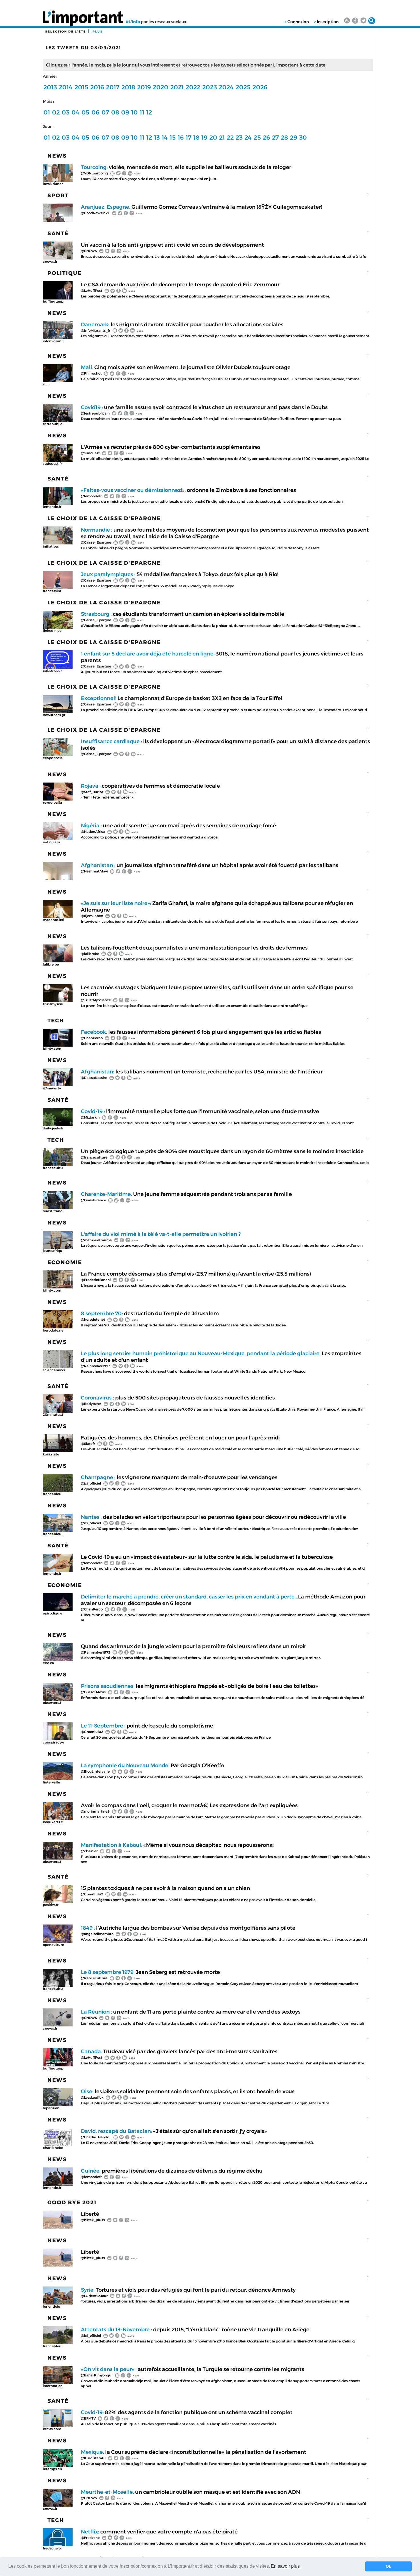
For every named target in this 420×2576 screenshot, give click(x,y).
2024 (226, 87)
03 (66, 112)
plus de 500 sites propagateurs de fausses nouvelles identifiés (178, 1398)
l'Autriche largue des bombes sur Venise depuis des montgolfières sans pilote (188, 1928)
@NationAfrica (93, 831)
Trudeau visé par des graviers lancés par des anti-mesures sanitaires (179, 2051)
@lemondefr (91, 496)
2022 (193, 87)
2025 (243, 87)
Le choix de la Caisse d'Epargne (104, 518)
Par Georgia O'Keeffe (153, 1765)
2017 (113, 87)
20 (213, 137)
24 (248, 137)
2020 (161, 87)
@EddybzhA (91, 1404)
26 (266, 137)
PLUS (98, 32)
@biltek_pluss (93, 2220)
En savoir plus (285, 2566)
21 (222, 137)
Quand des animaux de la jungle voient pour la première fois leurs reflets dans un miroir (193, 1646)
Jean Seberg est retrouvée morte (150, 1972)
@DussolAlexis (93, 1692)
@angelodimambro (97, 1934)
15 (173, 137)
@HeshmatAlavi (94, 871)
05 (85, 112)
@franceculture (94, 1157)
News (57, 156)
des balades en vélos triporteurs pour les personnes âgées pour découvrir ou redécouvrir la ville (213, 1517)
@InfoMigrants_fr (96, 330)
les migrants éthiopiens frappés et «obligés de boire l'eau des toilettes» (200, 1686)
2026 (260, 87)
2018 (128, 87)
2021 (177, 87)
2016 (97, 87)
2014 (66, 87)
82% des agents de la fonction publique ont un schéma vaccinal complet (187, 2412)
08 (115, 112)
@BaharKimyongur (97, 2375)
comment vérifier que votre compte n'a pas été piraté (159, 2532)
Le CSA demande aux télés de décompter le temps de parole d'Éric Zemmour (180, 284)
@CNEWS (89, 251)
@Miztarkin (90, 1117)
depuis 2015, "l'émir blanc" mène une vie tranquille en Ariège (195, 2329)
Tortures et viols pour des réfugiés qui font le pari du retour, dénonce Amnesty (188, 2290)
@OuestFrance (93, 1200)
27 (275, 137)
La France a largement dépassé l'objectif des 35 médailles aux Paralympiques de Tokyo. (158, 586)
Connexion (298, 22)
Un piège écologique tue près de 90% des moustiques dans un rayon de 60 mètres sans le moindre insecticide (222, 1151)
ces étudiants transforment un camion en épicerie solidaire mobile (183, 614)
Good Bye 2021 (72, 2202)
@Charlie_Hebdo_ (96, 2137)
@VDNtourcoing (94, 173)
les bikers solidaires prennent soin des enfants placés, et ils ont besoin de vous (188, 2091)
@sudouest (90, 453)
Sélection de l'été (66, 32)
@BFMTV (88, 2418)
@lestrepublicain (95, 413)
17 (189, 137)
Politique (65, 273)
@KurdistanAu (93, 2458)
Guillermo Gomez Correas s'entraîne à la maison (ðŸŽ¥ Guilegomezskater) (202, 207)
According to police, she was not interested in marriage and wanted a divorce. (150, 837)
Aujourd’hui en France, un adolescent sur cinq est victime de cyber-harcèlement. (152, 672)
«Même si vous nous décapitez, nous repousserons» (178, 1845)
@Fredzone (90, 2538)
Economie (65, 1262)
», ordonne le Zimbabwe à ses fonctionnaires (188, 490)
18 (196, 137)
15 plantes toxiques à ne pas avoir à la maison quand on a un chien (165, 1888)
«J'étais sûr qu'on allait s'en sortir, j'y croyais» (174, 2131)
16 (181, 137)
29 (294, 137)
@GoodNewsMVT (95, 213)
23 (239, 137)
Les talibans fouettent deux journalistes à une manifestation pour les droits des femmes (194, 948)
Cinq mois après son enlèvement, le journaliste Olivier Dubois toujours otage (186, 367)
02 (56, 112)
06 (95, 112)
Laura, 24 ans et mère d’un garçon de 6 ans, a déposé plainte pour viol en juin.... (151, 179)
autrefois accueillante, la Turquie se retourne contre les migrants (193, 2369)
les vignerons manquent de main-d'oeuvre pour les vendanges (179, 1477)
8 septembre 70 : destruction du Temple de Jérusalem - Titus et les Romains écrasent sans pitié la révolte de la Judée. (184, 1325)
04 (75, 112)
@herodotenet (93, 1319)
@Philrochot (91, 373)
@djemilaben (92, 916)
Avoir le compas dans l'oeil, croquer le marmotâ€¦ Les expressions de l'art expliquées (189, 1805)
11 (142, 112)
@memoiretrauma (96, 1240)
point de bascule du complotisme (147, 1726)
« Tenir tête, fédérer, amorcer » (108, 797)
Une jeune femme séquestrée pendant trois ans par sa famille (186, 1194)
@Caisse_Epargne (96, 542)
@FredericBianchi (96, 1280)
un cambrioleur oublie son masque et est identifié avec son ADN (190, 2492)
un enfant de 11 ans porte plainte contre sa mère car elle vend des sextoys (191, 2012)
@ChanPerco (92, 1038)
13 (157, 137)
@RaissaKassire (94, 1078)
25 (257, 137)
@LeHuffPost (92, 290)
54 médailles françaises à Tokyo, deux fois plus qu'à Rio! (180, 574)
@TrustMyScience (96, 1000)
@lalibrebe (90, 954)
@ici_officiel (91, 1483)
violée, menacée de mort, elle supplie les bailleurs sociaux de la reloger (186, 167)
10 (134, 112)
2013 (50, 87)
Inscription (328, 22)
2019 (144, 87)
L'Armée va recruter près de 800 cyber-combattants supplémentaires (171, 447)
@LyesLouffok (92, 2097)
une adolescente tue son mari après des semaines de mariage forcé (178, 826)
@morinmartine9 (95, 1811)
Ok (388, 2566)
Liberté (90, 2214)
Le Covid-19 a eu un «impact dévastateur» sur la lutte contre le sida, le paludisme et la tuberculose (207, 1557)
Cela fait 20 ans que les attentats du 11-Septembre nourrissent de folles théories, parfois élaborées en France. (177, 1737)
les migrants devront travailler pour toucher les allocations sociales (182, 324)
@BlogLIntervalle (95, 1771)
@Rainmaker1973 (96, 1366)
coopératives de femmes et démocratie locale (150, 786)
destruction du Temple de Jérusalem (150, 1313)
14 (165, 137)
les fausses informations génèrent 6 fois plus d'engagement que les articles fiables (201, 1032)
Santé (58, 233)
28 (284, 137)
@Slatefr (88, 1444)
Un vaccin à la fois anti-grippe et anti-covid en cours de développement (172, 245)
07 (105, 112)
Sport (58, 195)
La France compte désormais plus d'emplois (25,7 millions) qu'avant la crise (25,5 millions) (196, 1274)
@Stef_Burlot (92, 792)
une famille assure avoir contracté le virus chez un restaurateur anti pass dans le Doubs (204, 407)
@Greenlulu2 (92, 1732)
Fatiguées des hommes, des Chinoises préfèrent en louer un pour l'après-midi (180, 1438)
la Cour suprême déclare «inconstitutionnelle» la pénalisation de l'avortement (194, 2452)
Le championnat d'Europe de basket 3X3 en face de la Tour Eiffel (182, 698)
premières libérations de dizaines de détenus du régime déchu (172, 2171)
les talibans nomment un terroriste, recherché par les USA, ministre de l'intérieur (202, 1072)
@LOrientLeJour (94, 2296)
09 (125, 112)
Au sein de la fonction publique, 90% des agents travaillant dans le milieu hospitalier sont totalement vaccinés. (179, 2424)
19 (204, 137)
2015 (81, 87)
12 (149, 112)
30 (303, 137)
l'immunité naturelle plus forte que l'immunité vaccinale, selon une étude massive (200, 1111)
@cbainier (89, 1851)
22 (230, 137)
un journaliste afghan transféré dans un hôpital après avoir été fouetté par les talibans (210, 865)
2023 (210, 87)
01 (47, 112)
